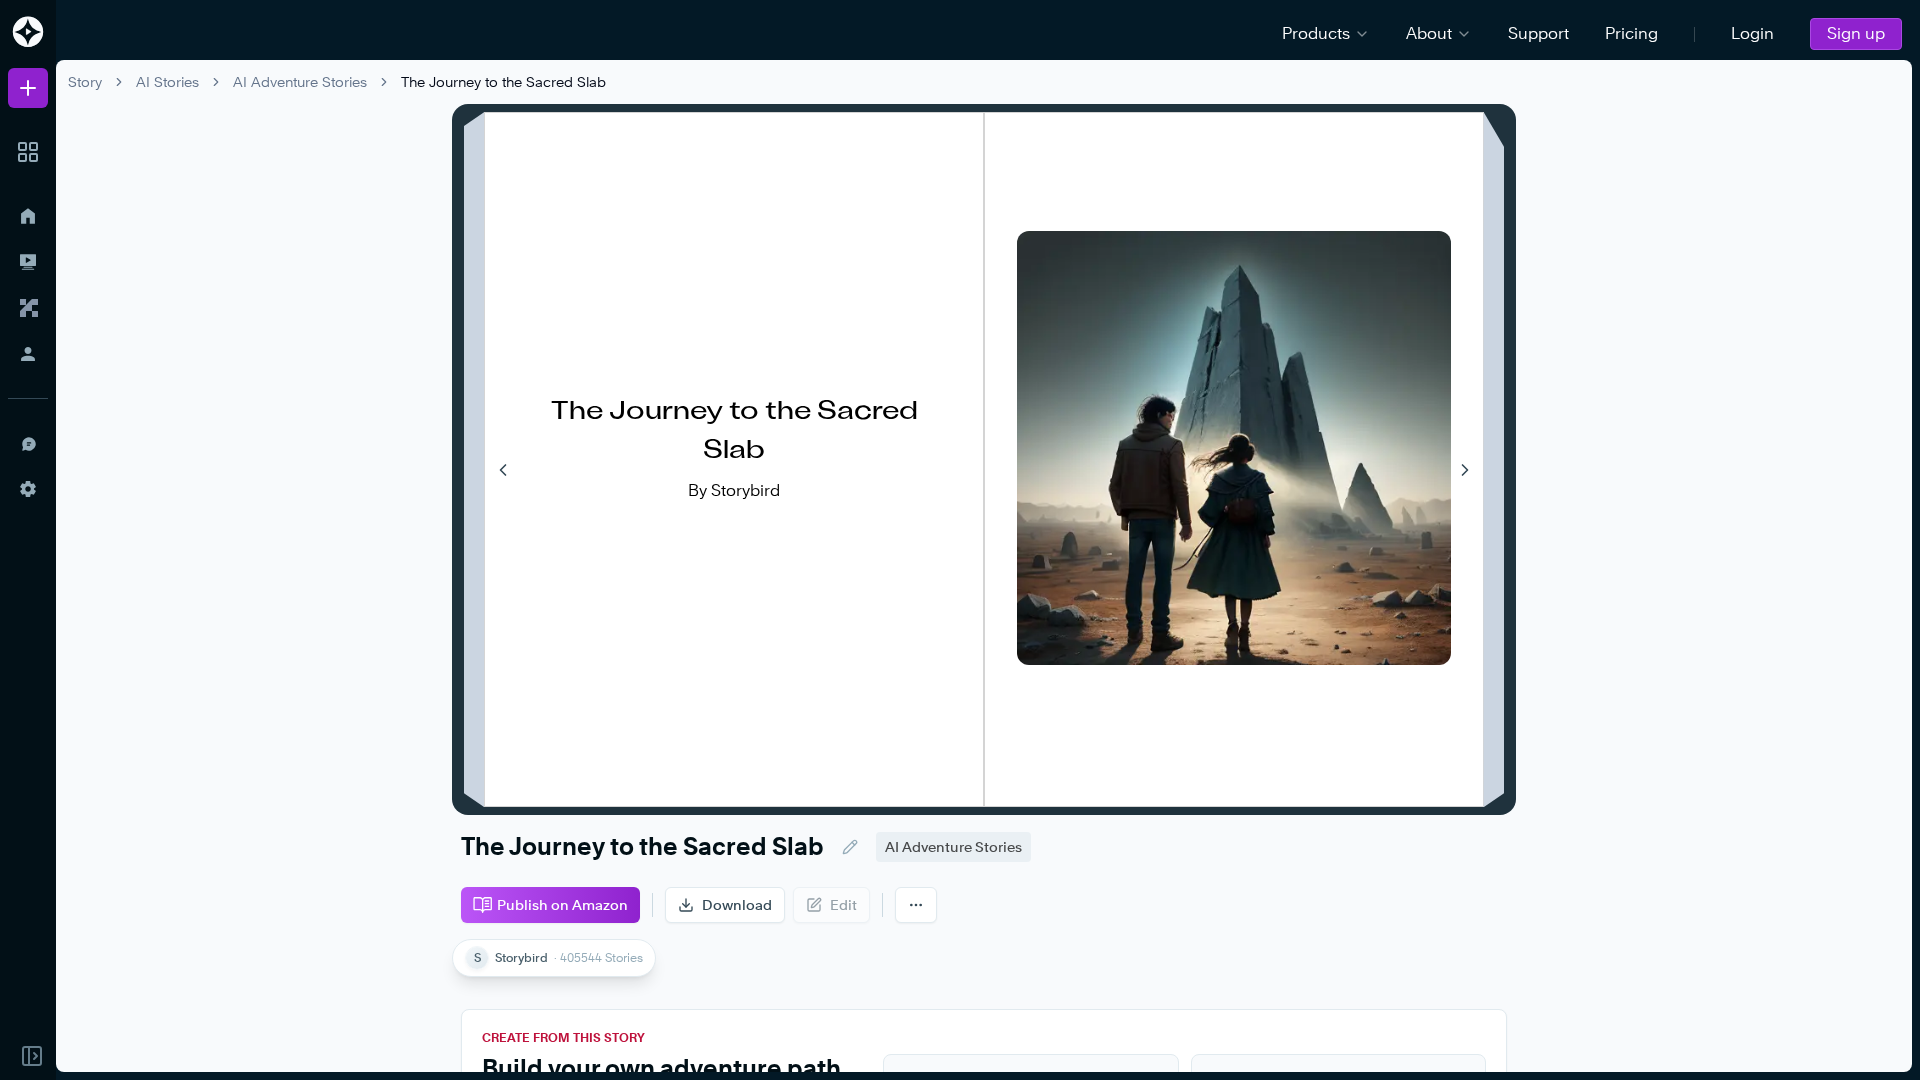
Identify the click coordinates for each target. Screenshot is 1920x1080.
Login (1752, 33)
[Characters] (28, 308)
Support (1538, 33)
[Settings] (28, 489)
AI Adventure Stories (300, 81)
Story (85, 81)
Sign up (1856, 33)
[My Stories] (28, 262)
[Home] (28, 216)
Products (1316, 33)
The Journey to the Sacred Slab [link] (503, 81)
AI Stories (167, 81)
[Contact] (28, 443)
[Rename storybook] (850, 847)
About (1429, 33)
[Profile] (28, 354)
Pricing (1631, 33)
